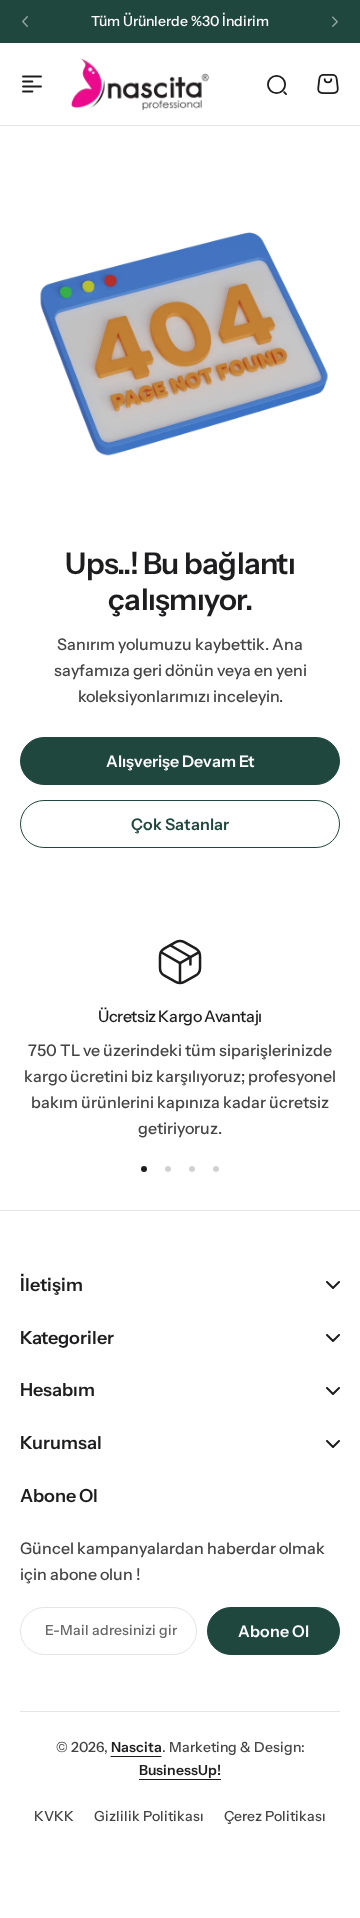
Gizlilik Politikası (149, 1816)
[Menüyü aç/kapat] (32, 84)
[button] (25, 22)
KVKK (54, 1816)
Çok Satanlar (180, 824)
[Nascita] (140, 83)
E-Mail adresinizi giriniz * (111, 1630)
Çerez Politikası (275, 1816)
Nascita (136, 1747)
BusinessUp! (180, 1770)
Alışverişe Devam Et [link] (180, 761)
